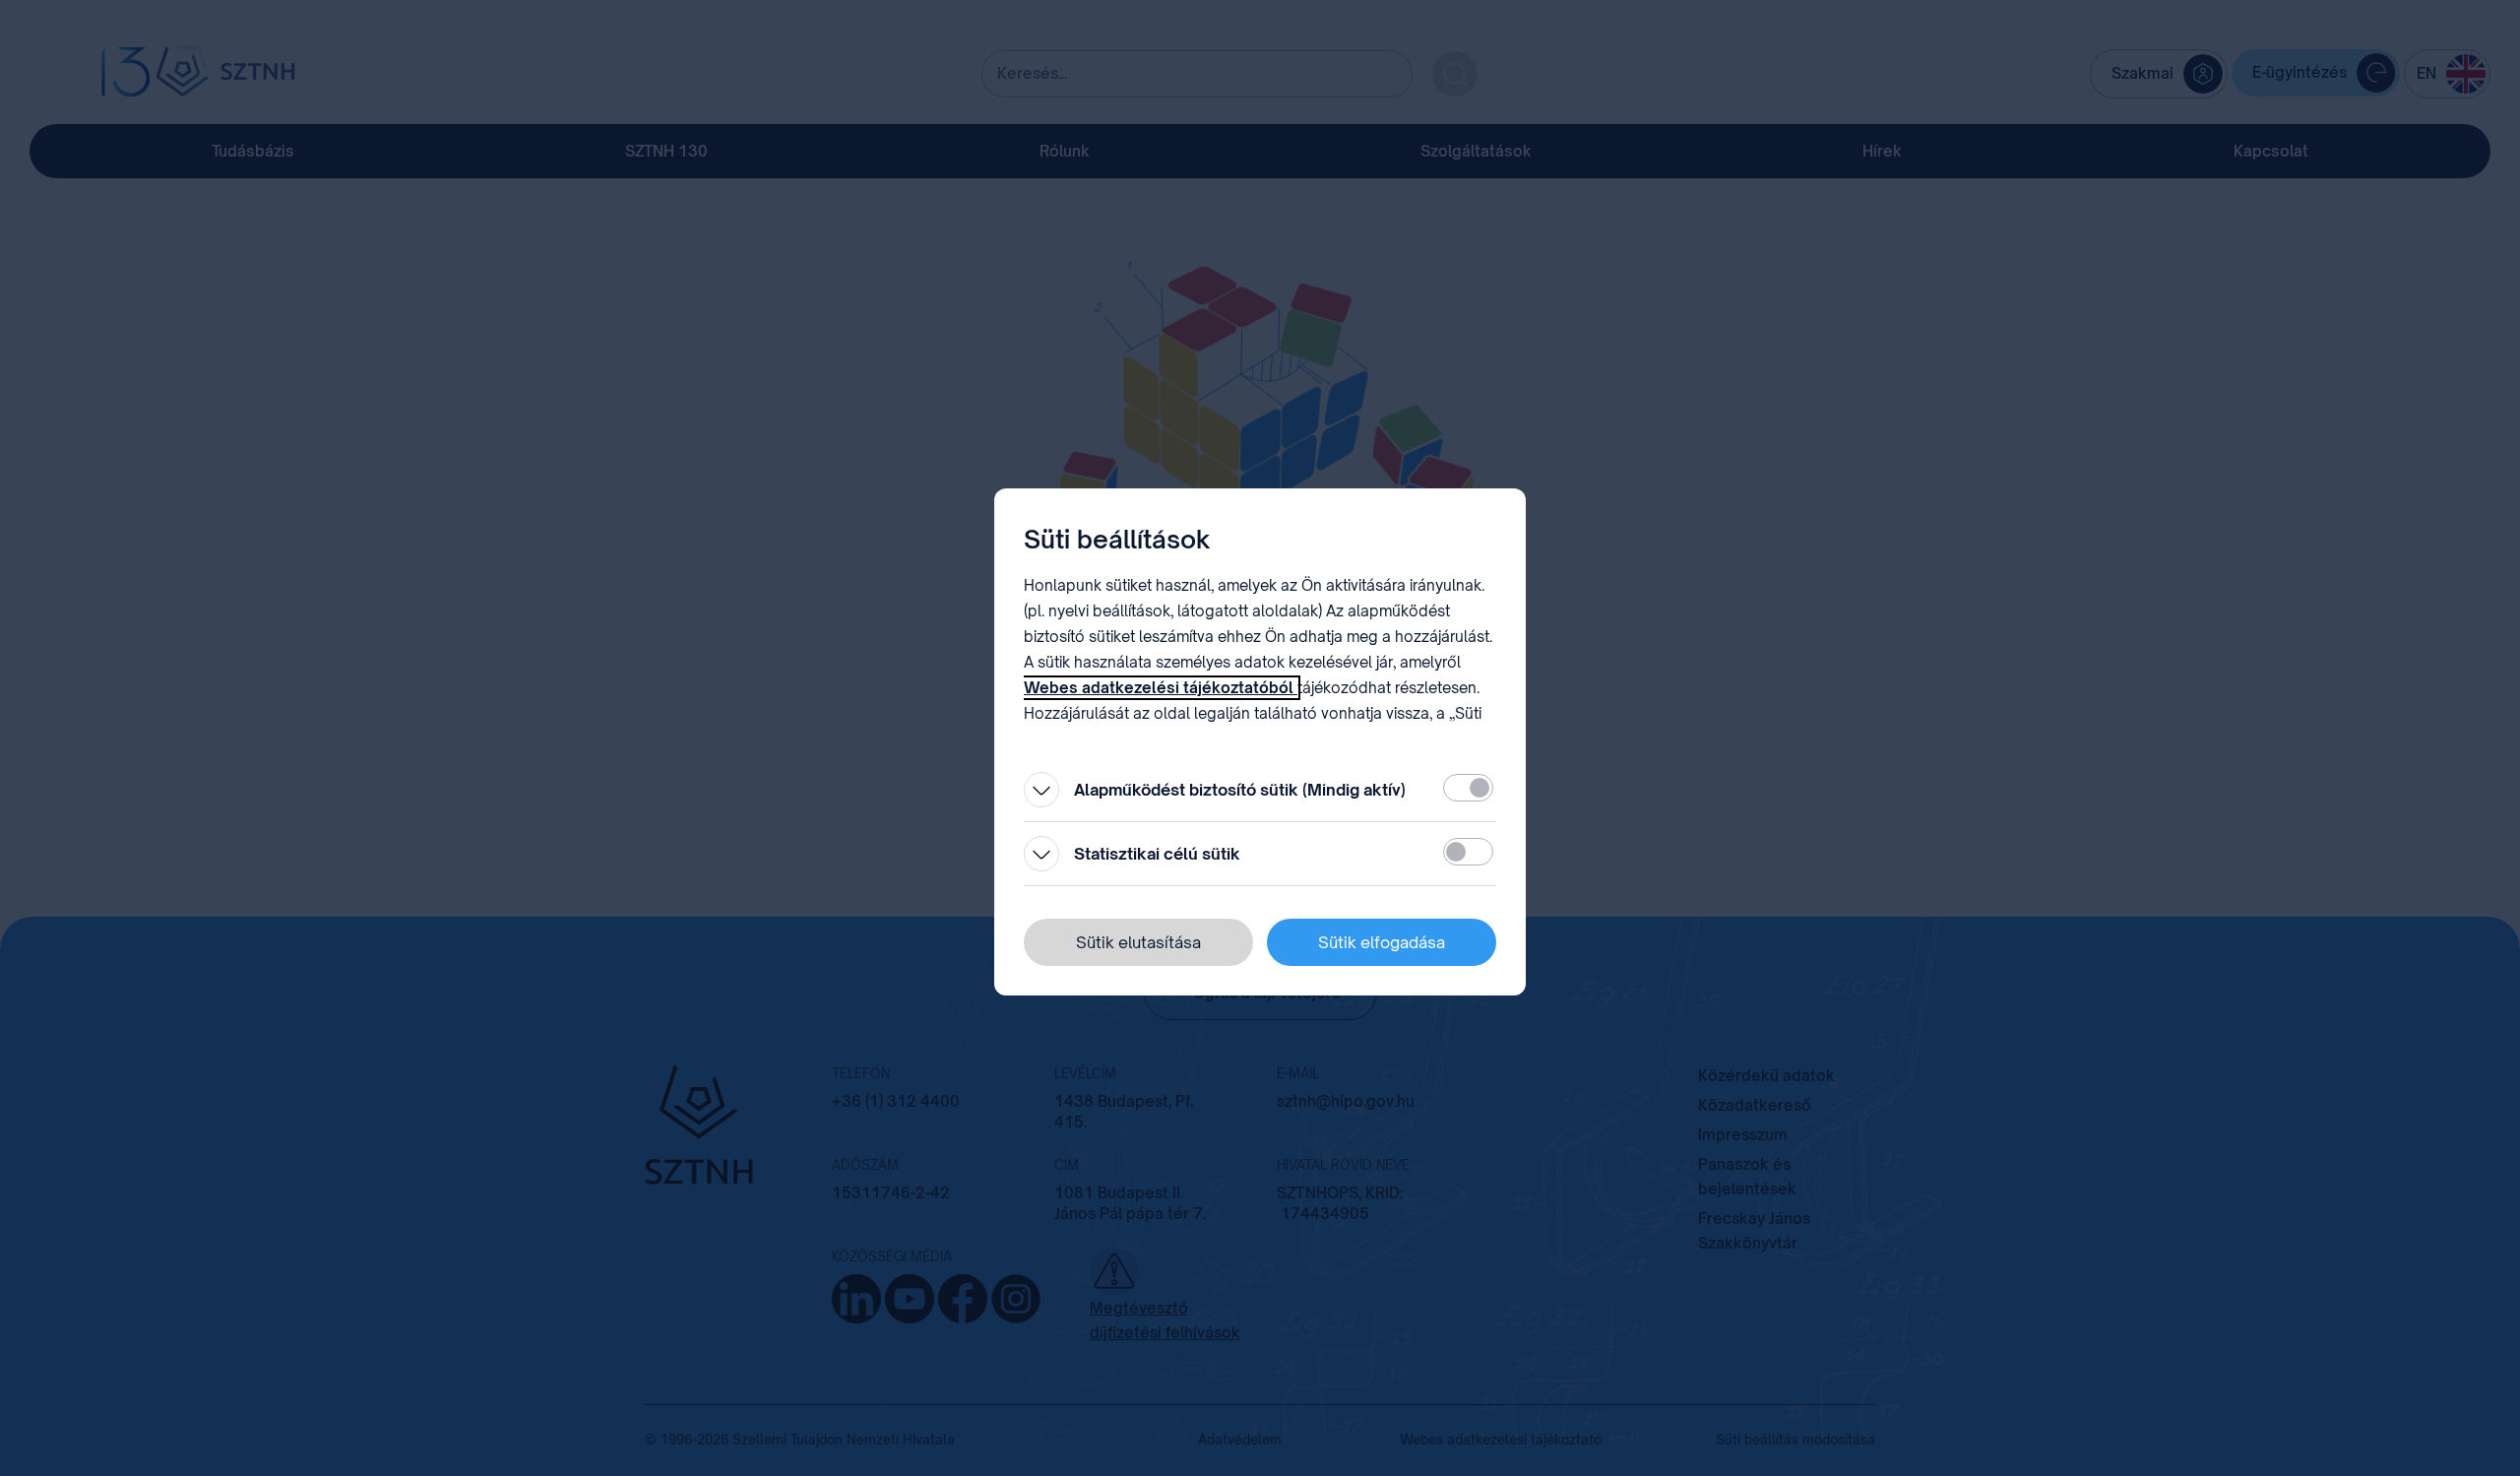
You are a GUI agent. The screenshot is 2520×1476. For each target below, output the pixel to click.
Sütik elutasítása (1138, 942)
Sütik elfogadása (1382, 942)
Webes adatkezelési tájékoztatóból (1161, 688)
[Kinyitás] (1041, 790)
